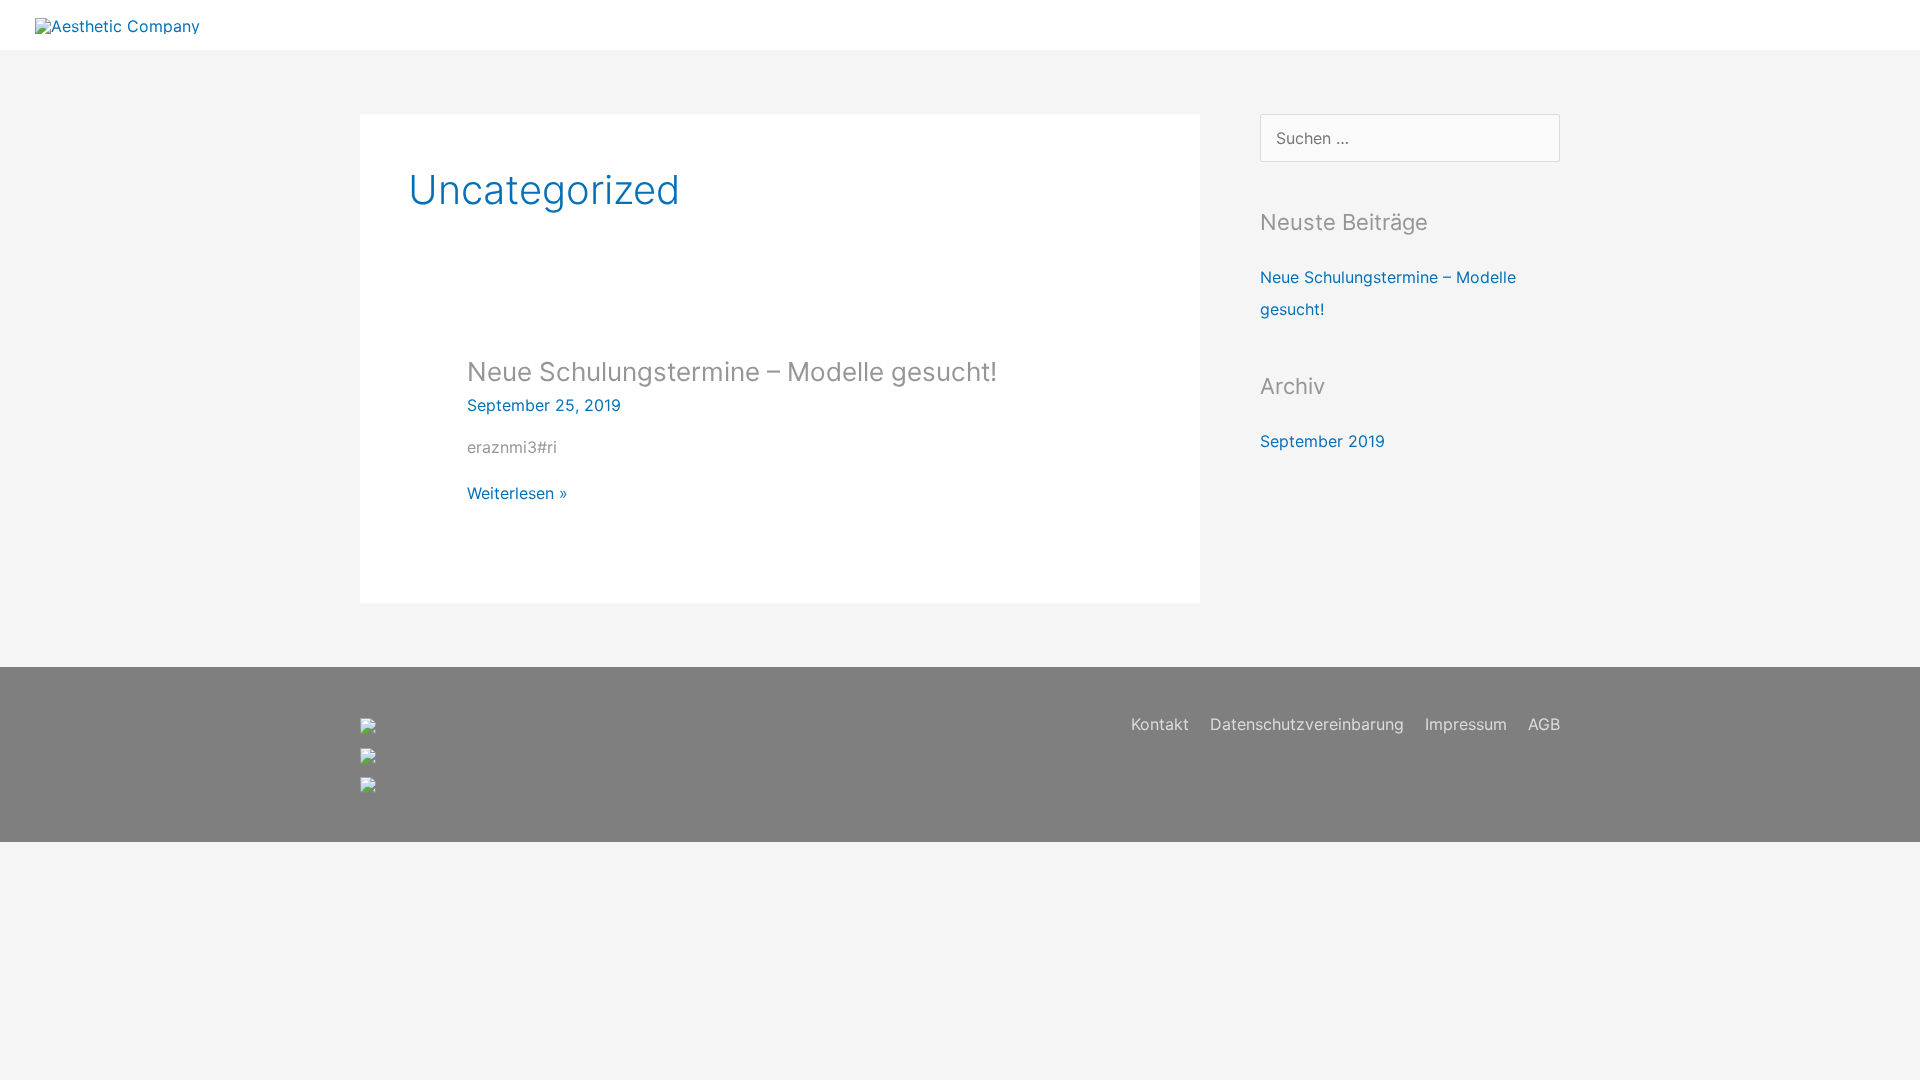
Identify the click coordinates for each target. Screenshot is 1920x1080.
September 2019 (1322, 441)
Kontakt (1160, 724)
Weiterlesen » (517, 492)
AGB (1544, 724)
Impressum (1466, 724)
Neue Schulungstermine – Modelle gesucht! (732, 371)
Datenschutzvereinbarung (1307, 724)
